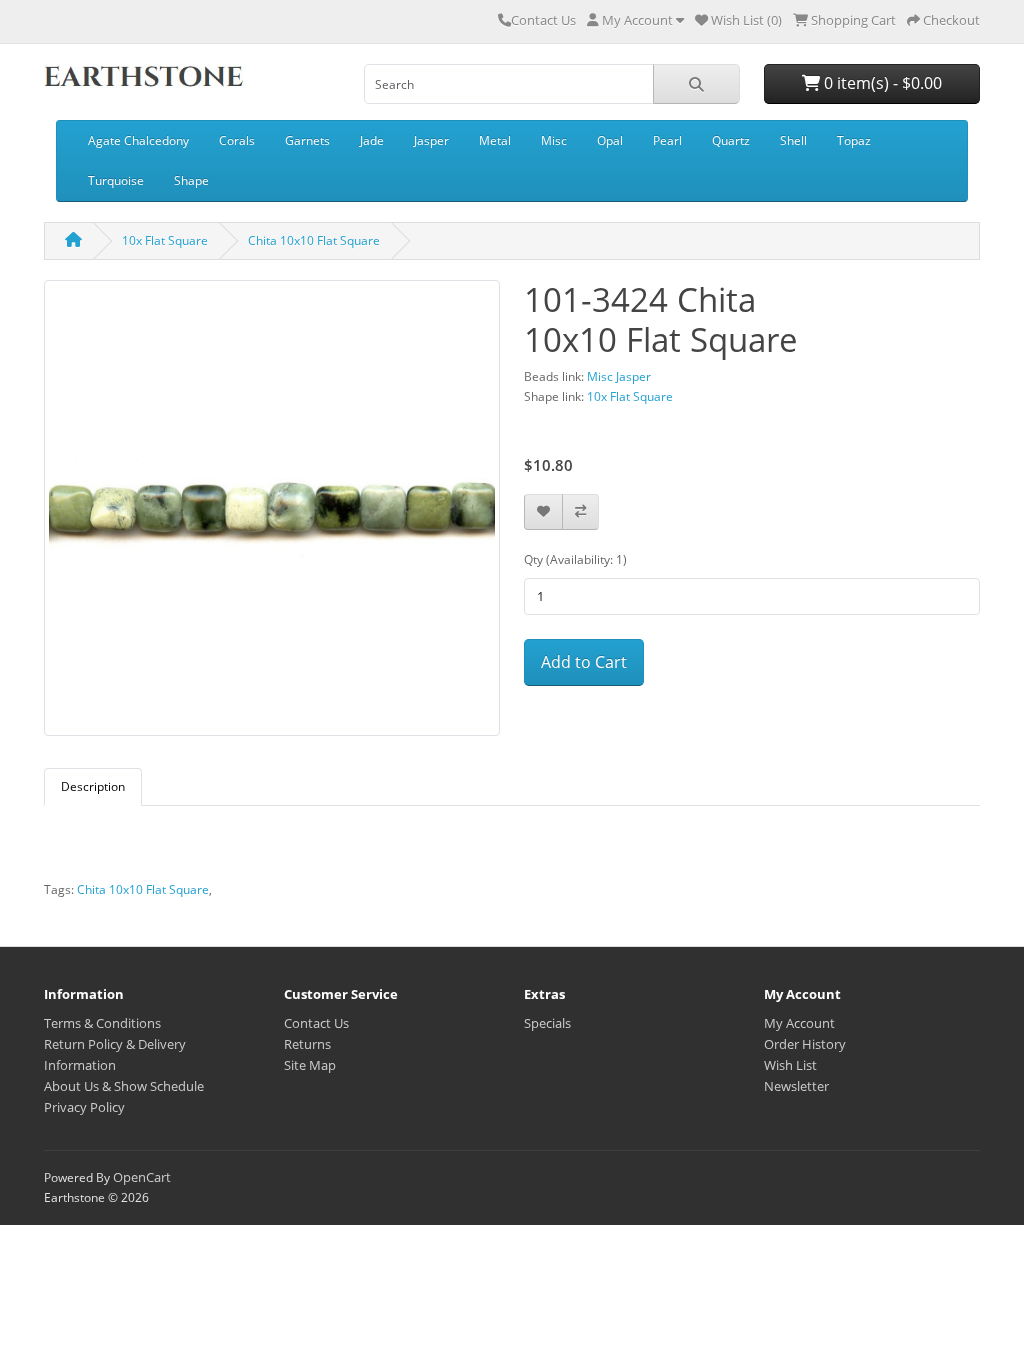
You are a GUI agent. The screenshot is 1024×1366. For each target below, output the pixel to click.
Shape (191, 180)
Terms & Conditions (102, 1023)
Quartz (731, 140)
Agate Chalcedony (138, 140)
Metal (495, 140)
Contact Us (543, 20)
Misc (554, 140)
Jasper (431, 140)
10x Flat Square (165, 240)
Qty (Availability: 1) (575, 559)
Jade (372, 140)
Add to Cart (584, 662)
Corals (237, 140)
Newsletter (796, 1086)
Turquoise (116, 180)
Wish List (790, 1065)
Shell (793, 140)
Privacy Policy (84, 1107)
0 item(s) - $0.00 (881, 83)
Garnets (307, 140)
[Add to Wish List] (543, 512)
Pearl (667, 140)
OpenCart (142, 1177)
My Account (799, 1023)
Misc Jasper (619, 376)
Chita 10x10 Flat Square (314, 240)
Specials (547, 1023)
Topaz (854, 140)
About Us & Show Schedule (124, 1086)
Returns (307, 1044)
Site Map (310, 1065)
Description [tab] (93, 786)
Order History (805, 1044)
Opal (610, 140)
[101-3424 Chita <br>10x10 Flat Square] (272, 514)
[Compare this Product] (580, 512)
